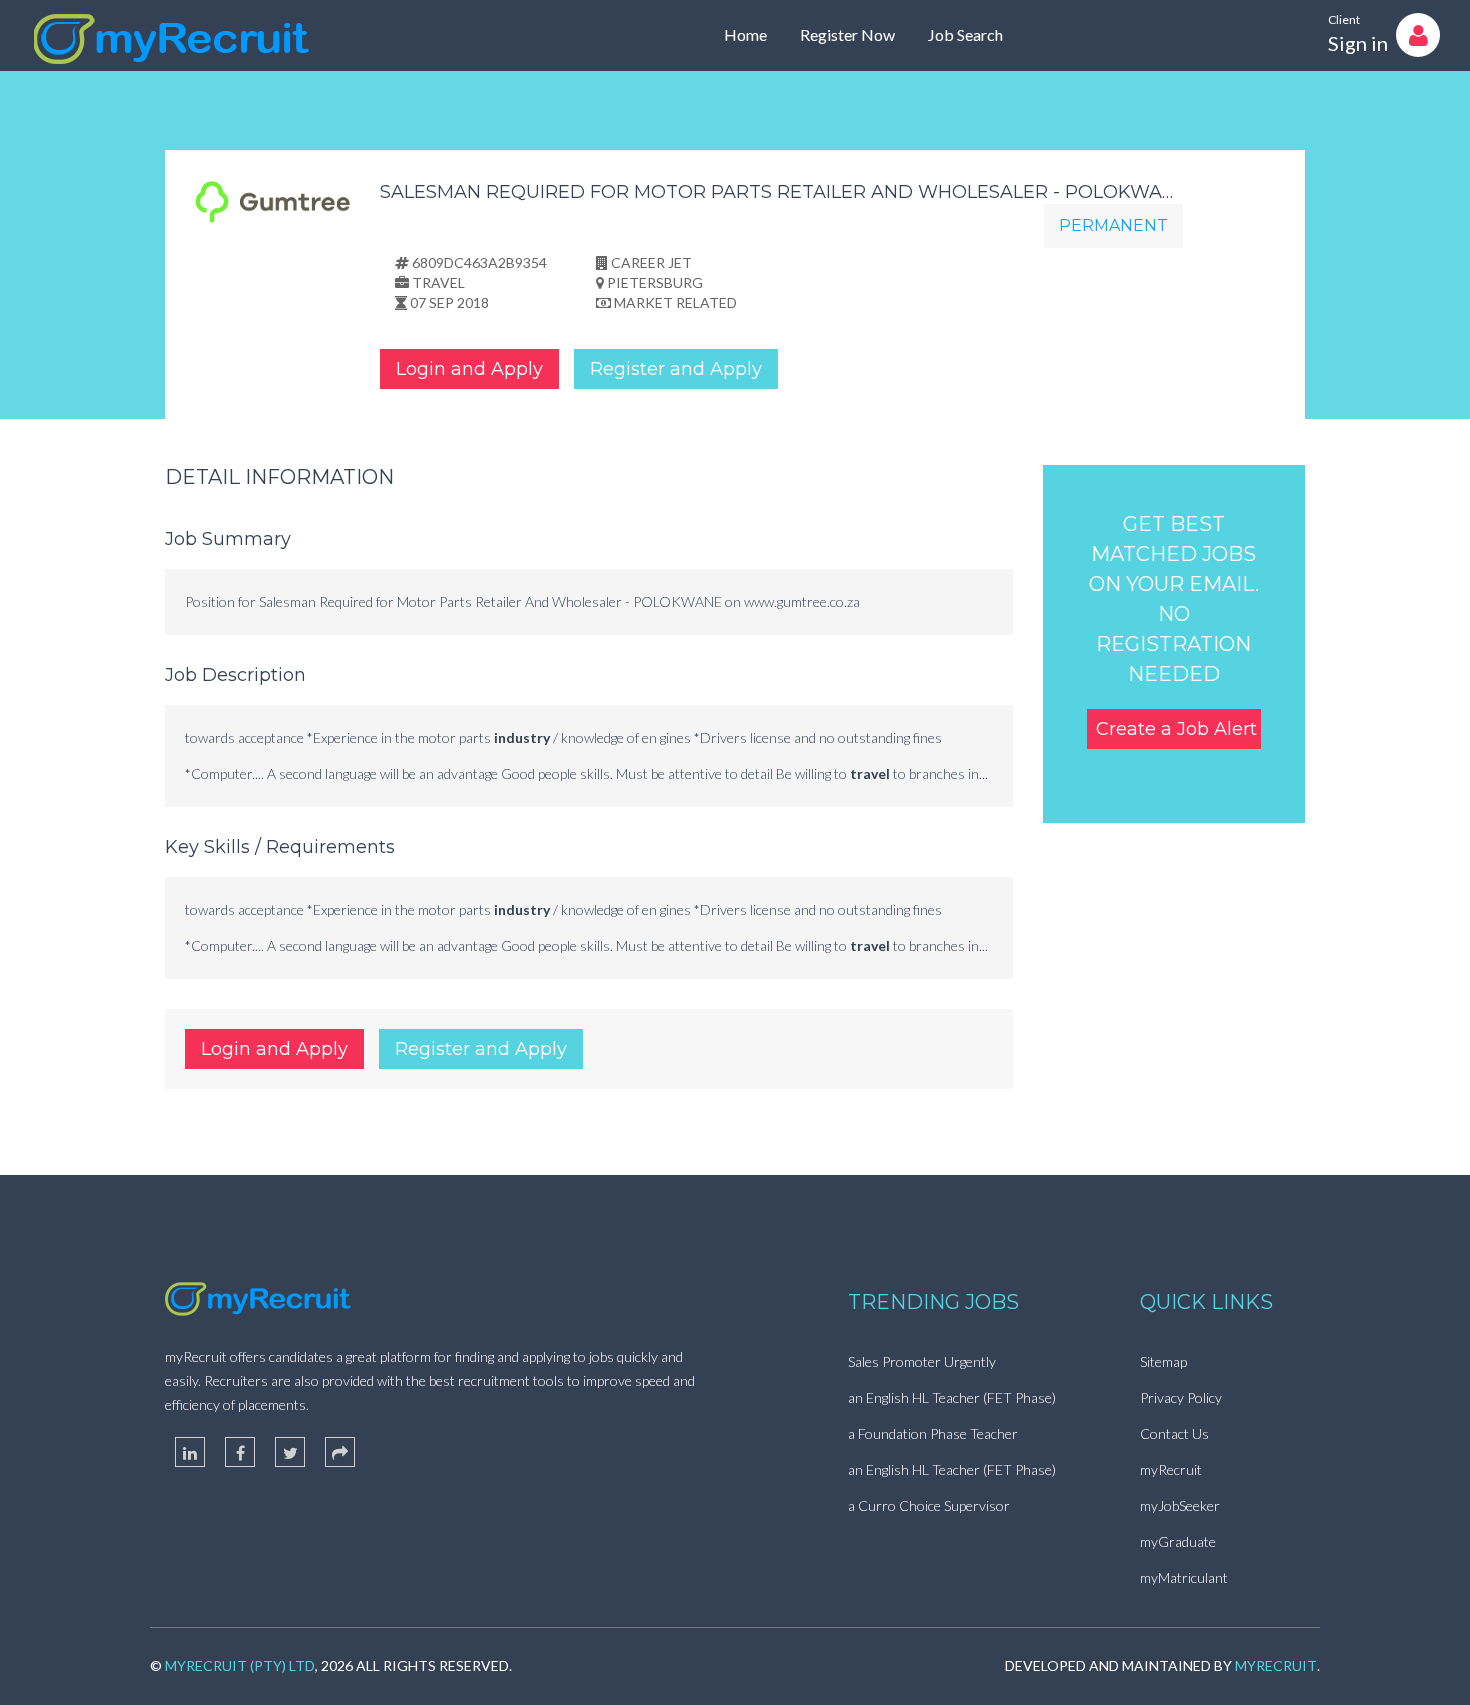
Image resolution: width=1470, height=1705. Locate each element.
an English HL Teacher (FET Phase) (952, 1397)
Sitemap (1163, 1361)
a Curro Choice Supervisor (929, 1505)
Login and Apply (469, 369)
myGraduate (1178, 1541)
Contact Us (1174, 1433)
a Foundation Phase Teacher (933, 1433)
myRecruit (1171, 1469)
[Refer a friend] (340, 1452)
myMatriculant (1184, 1577)
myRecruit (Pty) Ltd (240, 1665)
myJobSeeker (1180, 1505)
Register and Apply (676, 369)
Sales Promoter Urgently (922, 1361)
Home (745, 34)
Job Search (965, 34)
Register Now (847, 34)
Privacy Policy (1181, 1397)
